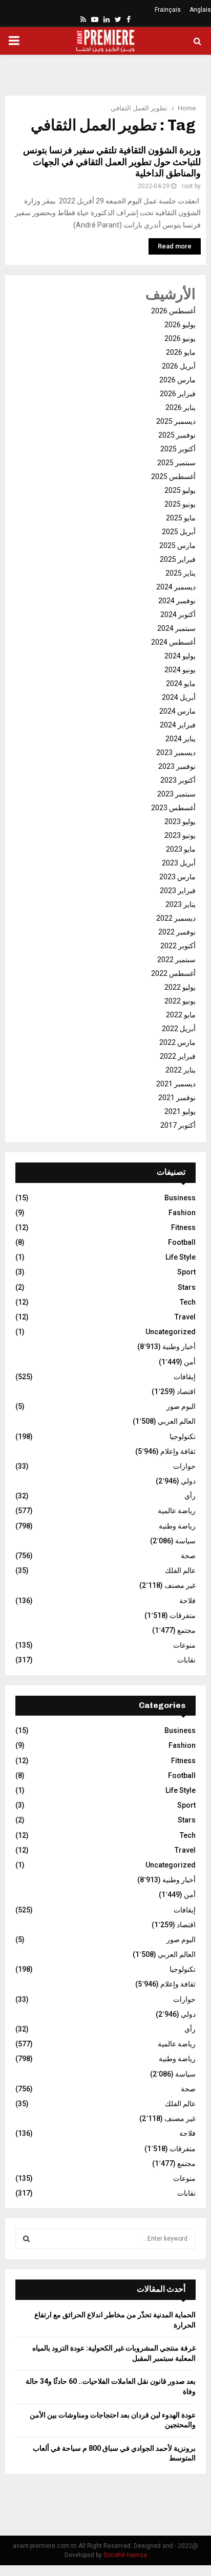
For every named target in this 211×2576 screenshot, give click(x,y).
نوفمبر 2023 (177, 766)
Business (180, 1198)
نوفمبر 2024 (177, 601)
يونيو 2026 (180, 338)
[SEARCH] (26, 2239)
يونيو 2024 (180, 670)
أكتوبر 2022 (178, 946)
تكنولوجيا (183, 1437)
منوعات (184, 1645)
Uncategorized (171, 1332)
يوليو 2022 (180, 987)
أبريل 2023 (179, 863)
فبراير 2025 (178, 559)
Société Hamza (125, 2555)
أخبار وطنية (179, 1347)
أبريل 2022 (179, 1029)
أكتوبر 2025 (178, 449)
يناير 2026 (181, 407)
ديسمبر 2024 (176, 587)
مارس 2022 (177, 1042)
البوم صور (181, 1406)
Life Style (181, 1257)
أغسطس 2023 (173, 808)
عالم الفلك (180, 1570)
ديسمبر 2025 (176, 421)
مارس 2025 (177, 545)
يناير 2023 (181, 904)
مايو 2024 (181, 683)
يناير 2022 (181, 1070)
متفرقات (183, 1615)
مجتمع (186, 1630)
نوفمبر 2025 (177, 435)
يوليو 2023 (180, 822)
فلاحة (187, 1601)
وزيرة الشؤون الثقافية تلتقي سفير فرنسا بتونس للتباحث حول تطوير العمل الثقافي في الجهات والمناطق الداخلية (112, 162)
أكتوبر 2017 (178, 1125)
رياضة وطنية (177, 1526)
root (187, 186)
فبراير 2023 (178, 891)
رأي (190, 1496)
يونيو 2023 (180, 835)
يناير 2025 (181, 573)
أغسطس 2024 (173, 642)
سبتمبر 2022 (176, 960)
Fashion (182, 1213)
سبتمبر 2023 (176, 794)
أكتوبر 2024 (178, 614)
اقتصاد (186, 1392)
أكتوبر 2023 (178, 780)
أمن (190, 1362)
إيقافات (185, 1377)
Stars (187, 1287)
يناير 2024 (181, 739)
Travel (185, 1317)
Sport (186, 1272)
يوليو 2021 (180, 1111)
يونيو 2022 (180, 1001)
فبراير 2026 (178, 394)
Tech (188, 1302)
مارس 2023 (177, 877)
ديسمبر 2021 (176, 1084)
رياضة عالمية (177, 1511)
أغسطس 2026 (173, 311)
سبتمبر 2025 (176, 463)
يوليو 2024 (180, 656)
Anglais (200, 10)
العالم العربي (177, 1421)
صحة (188, 1556)
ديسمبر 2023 (176, 753)
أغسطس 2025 (173, 476)
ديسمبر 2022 (176, 918)
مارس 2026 (177, 380)
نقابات (186, 1660)
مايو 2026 (181, 352)
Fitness (183, 1227)
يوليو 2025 (180, 490)
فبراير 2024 (178, 725)
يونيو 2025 (180, 504)
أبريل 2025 (179, 532)
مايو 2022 (181, 1015)
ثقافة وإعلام (178, 1451)
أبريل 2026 (179, 366)
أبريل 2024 (179, 697)
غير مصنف (180, 1585)
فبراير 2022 (178, 1056)
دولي (188, 1481)
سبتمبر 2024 (176, 628)
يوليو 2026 (180, 325)
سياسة (185, 1541)
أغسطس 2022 (173, 973)
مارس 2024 (177, 711)
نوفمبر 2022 (177, 932)
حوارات (184, 1466)
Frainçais (168, 10)
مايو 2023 (181, 849)
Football (182, 1242)
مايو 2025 (181, 518)
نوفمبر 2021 (177, 1098)
